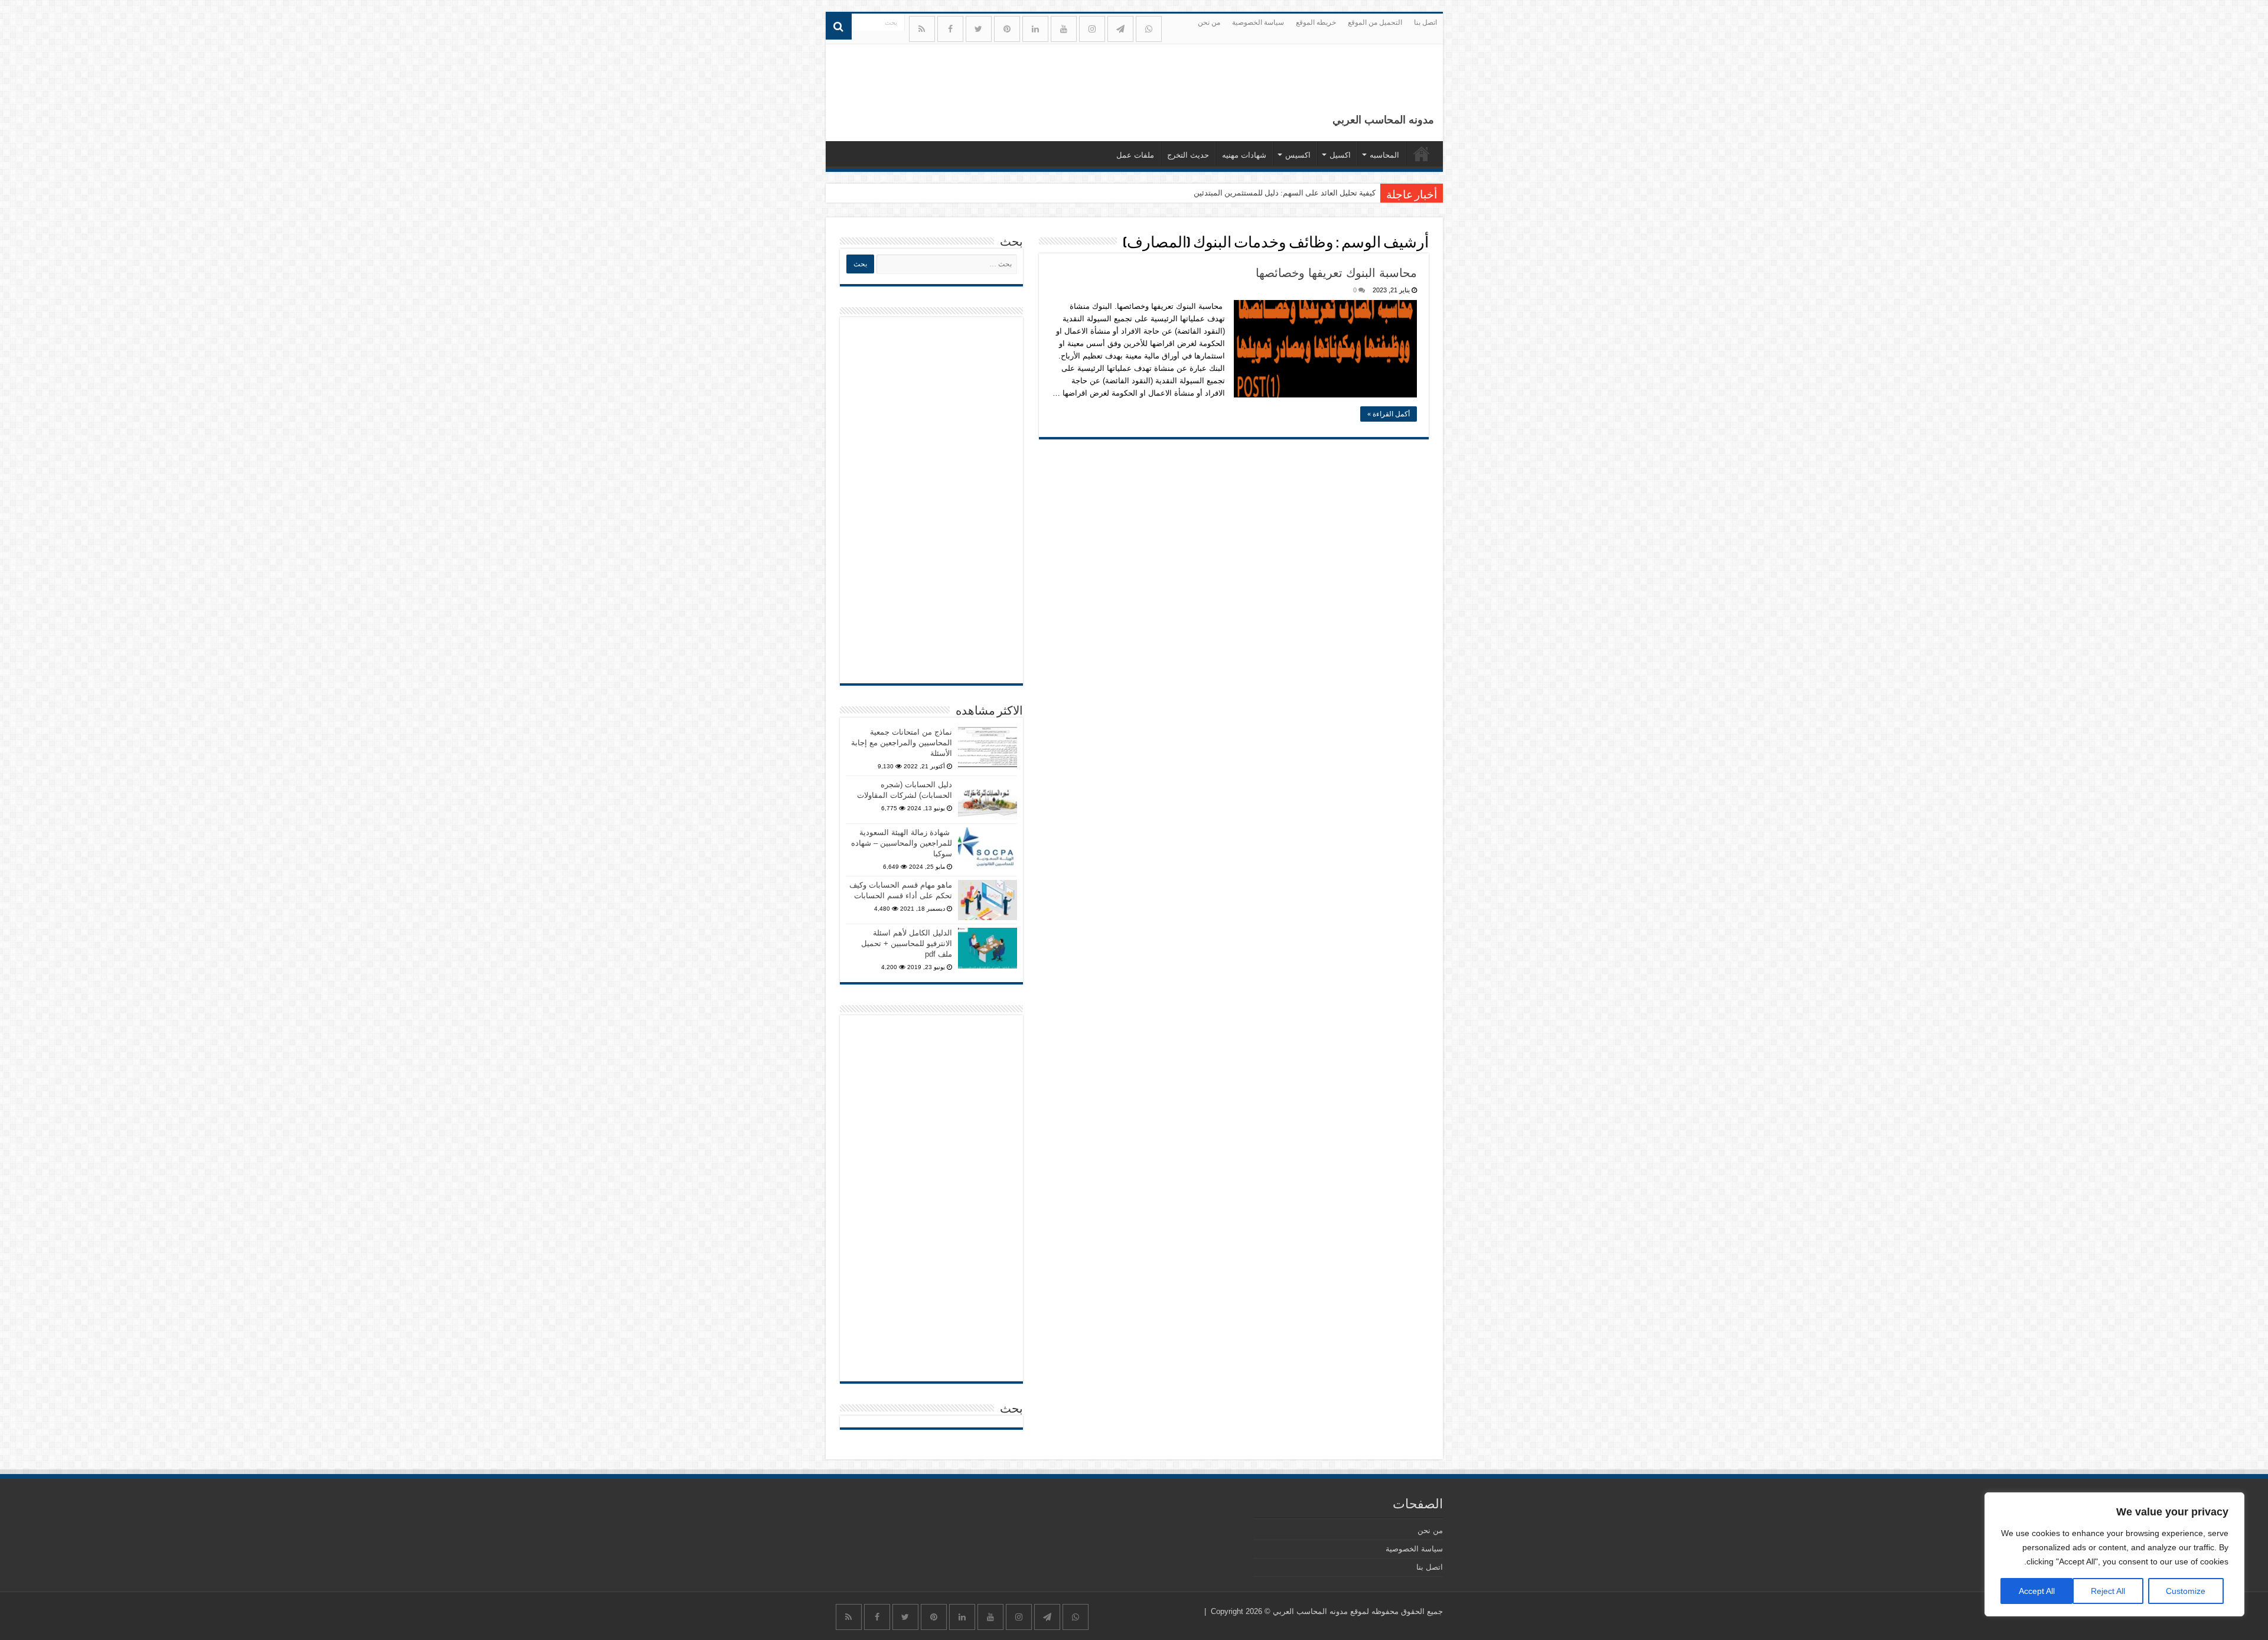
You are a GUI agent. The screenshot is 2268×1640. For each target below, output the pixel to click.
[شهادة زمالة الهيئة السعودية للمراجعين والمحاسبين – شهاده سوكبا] (988, 847)
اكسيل (1340, 155)
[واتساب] (1149, 29)
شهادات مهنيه (1244, 155)
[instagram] (1092, 29)
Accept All (2037, 1591)
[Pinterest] (1007, 29)
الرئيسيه (1422, 154)
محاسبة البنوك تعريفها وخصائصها (1336, 273)
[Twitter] (979, 29)
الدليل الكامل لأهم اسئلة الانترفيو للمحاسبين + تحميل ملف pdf (907, 943)
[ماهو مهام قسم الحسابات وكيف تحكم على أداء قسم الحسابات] (988, 900)
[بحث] (839, 27)
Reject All (2108, 1591)
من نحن (1209, 22)
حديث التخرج (1188, 155)
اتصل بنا (1425, 22)
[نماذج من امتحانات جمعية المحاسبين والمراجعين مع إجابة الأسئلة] (988, 747)
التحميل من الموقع (1375, 22)
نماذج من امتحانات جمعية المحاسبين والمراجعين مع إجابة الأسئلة (902, 743)
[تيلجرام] (1120, 29)
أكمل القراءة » (1389, 414)
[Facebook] (950, 29)
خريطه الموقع (1316, 22)
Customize (2186, 1591)
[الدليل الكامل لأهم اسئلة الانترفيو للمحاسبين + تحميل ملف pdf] (988, 948)
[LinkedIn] (1035, 29)
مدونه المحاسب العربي (1383, 120)
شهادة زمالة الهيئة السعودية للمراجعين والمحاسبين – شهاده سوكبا (902, 843)
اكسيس (1298, 155)
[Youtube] (1064, 29)
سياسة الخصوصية (1258, 22)
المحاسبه (1384, 155)
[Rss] (922, 29)
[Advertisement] (931, 500)
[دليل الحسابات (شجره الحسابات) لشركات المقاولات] (988, 800)
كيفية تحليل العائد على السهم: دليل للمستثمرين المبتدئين (1285, 193)
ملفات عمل (1135, 155)
